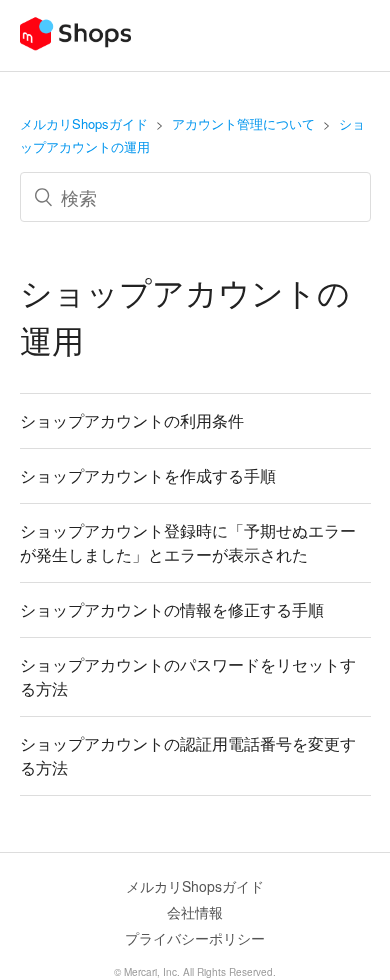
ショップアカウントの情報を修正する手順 (172, 609)
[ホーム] (75, 44)
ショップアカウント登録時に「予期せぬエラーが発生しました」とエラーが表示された (188, 542)
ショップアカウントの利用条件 (132, 420)
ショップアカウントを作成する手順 (148, 475)
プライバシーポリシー (195, 938)
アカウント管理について (243, 123)
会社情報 (195, 912)
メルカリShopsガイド (84, 123)
